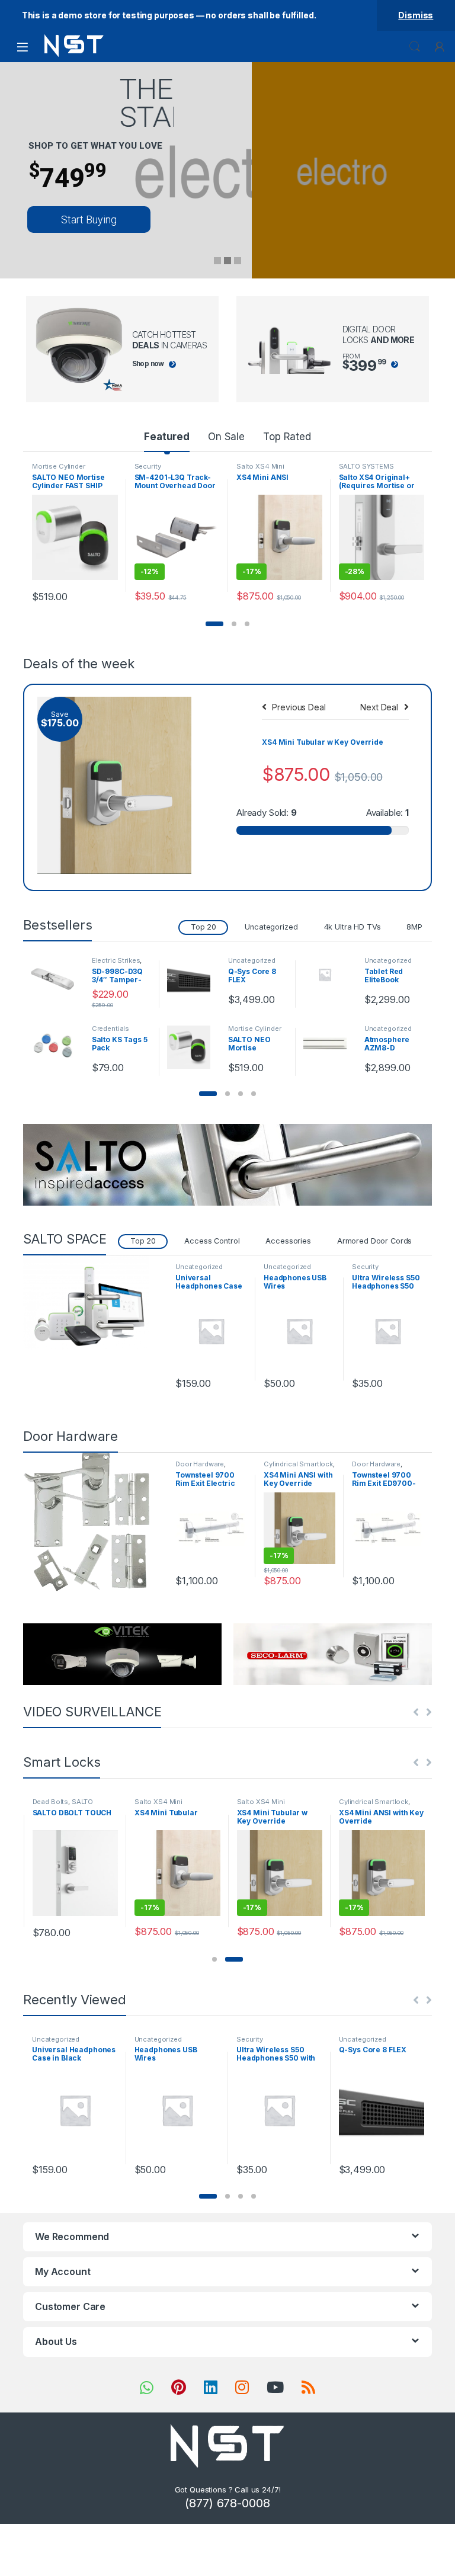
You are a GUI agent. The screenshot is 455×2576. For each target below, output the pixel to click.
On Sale (226, 437)
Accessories (288, 1241)
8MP (414, 927)
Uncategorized (271, 927)
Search (415, 47)
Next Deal (379, 707)
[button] (214, 624)
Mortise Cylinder (59, 466)
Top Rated (287, 437)
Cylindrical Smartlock (298, 1464)
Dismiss (416, 15)
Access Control (212, 1241)
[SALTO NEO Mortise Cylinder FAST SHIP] (193, 1047)
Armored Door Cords (374, 1241)
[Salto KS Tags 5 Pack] (57, 1047)
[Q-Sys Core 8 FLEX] (193, 979)
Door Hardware (200, 1464)
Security (148, 466)
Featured (167, 437)
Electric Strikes (116, 960)
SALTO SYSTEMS (366, 466)
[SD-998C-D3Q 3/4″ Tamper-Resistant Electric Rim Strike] (57, 979)
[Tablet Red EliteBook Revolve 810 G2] (329, 974)
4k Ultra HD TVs (353, 927)
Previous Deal (299, 707)
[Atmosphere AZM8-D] (329, 1038)
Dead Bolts (51, 1802)
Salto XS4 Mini (260, 466)
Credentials (110, 1029)
